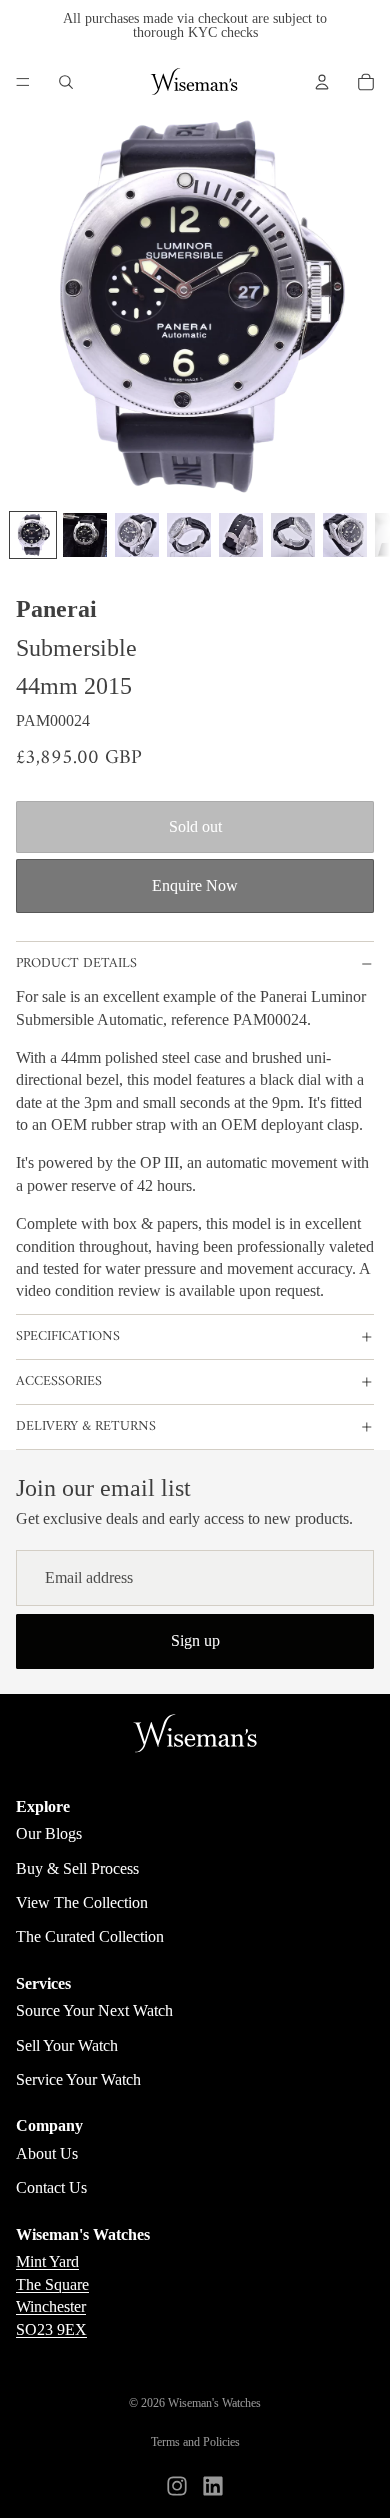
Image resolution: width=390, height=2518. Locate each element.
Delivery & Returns (86, 1426)
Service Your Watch (78, 2079)
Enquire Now (195, 885)
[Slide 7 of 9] (345, 535)
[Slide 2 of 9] (85, 535)
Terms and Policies (195, 2442)
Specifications (68, 1336)
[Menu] (23, 82)
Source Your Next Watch (94, 2010)
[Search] (66, 82)
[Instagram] (177, 2486)
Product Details (76, 963)
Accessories (59, 1381)
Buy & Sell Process (77, 1868)
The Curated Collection (90, 1936)
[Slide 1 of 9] (33, 535)
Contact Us (51, 2187)
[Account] (322, 82)
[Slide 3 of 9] (137, 535)
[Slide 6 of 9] (293, 535)
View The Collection (82, 1902)
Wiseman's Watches (214, 2403)
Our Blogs (49, 1833)
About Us (47, 2153)
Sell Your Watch (67, 2045)
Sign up (195, 1640)
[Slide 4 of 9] (189, 535)
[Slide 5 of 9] (241, 535)
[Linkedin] (213, 2486)
